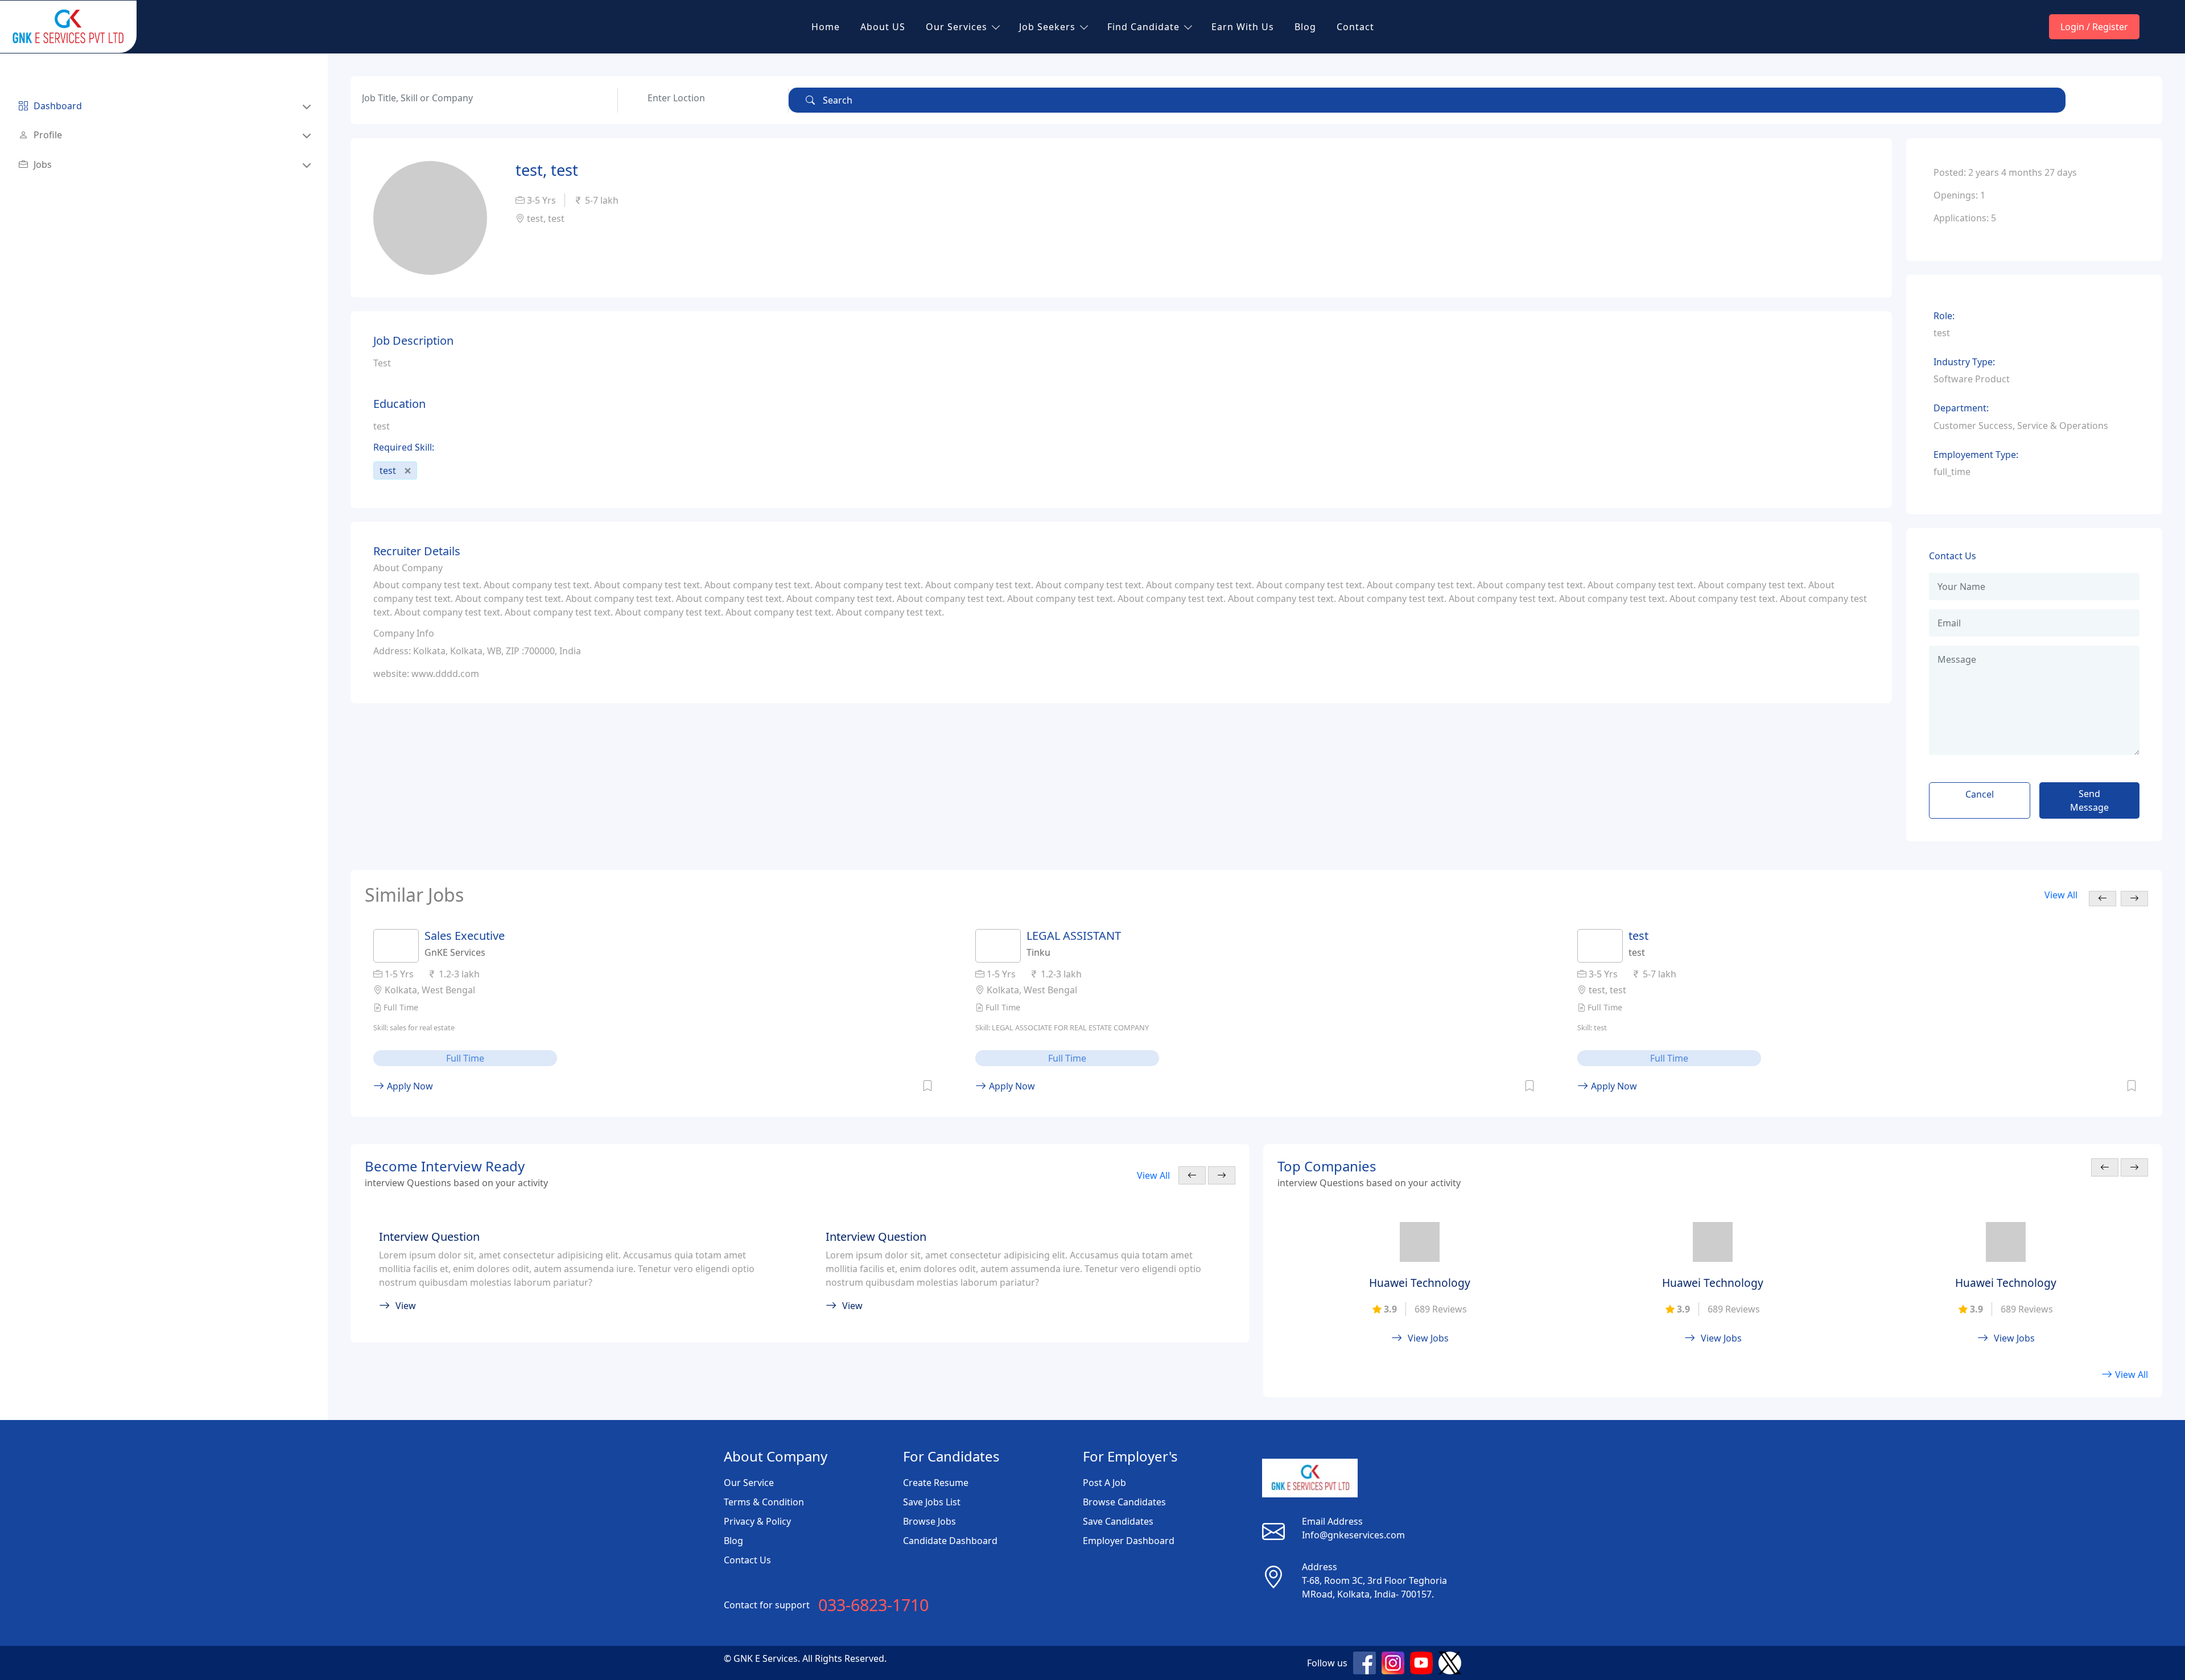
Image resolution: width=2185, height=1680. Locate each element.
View (406, 1306)
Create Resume (936, 1483)
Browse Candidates (1124, 1502)
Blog (1305, 27)
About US (883, 27)
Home (826, 27)
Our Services (957, 27)
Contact (1355, 27)
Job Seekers (1047, 27)
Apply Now (410, 1086)
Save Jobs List (932, 1502)
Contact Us (747, 1560)
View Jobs (1428, 1338)
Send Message (2089, 800)
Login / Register (2094, 27)
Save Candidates (1118, 1521)
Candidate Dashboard (950, 1541)
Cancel (1980, 794)
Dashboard (58, 106)
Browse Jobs (929, 1521)
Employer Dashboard (1129, 1541)
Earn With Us (1243, 27)
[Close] (408, 471)
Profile (48, 135)
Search (836, 100)
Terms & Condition (764, 1502)
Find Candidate (1143, 27)
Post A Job (1104, 1483)
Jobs (43, 164)
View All (2061, 895)
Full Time (465, 1058)
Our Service (749, 1483)
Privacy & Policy (757, 1521)
